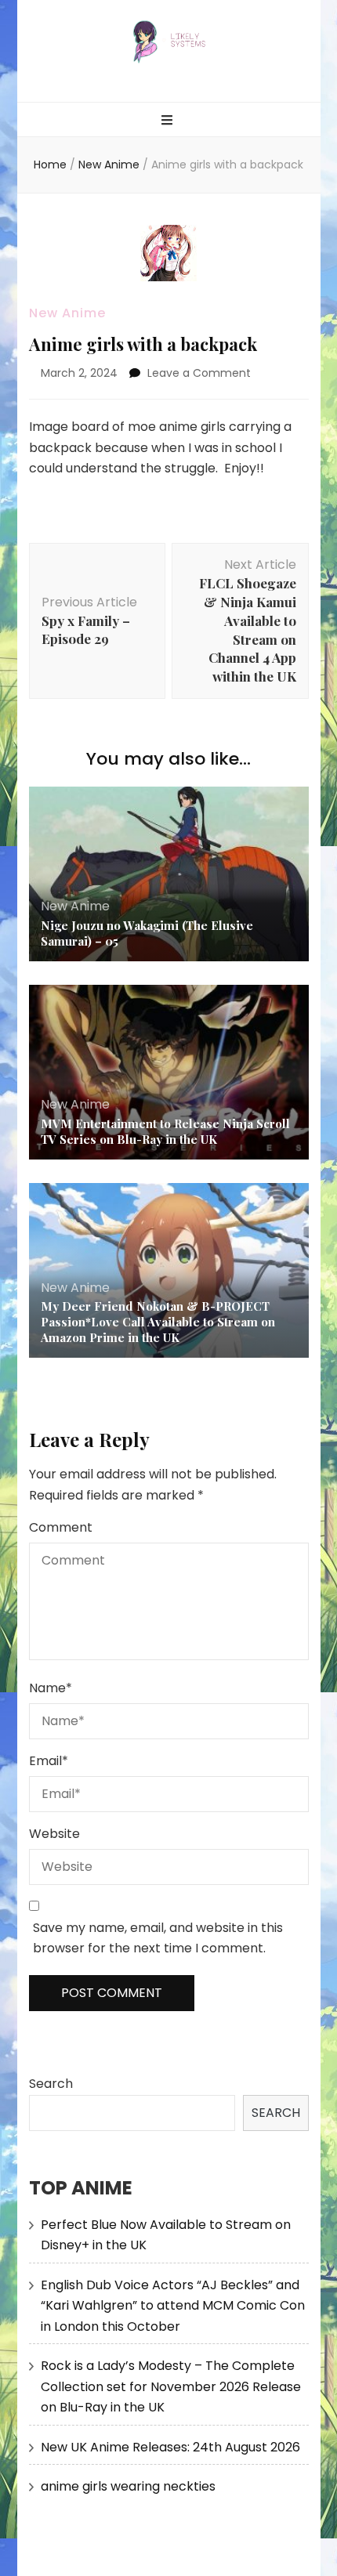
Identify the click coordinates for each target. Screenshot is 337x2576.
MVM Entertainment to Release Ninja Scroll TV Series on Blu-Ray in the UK (165, 1131)
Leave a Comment (199, 373)
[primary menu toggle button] (169, 121)
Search (51, 2084)
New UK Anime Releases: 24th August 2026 (170, 2447)
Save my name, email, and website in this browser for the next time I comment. (158, 1938)
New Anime (67, 313)
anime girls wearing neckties (128, 2486)
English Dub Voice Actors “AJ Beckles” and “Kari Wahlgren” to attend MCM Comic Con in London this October (173, 2306)
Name (51, 1688)
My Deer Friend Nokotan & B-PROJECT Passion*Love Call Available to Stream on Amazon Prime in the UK (158, 1322)
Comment (61, 1527)
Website (54, 1834)
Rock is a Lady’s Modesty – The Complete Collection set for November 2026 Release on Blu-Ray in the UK (171, 2386)
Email (49, 1761)
